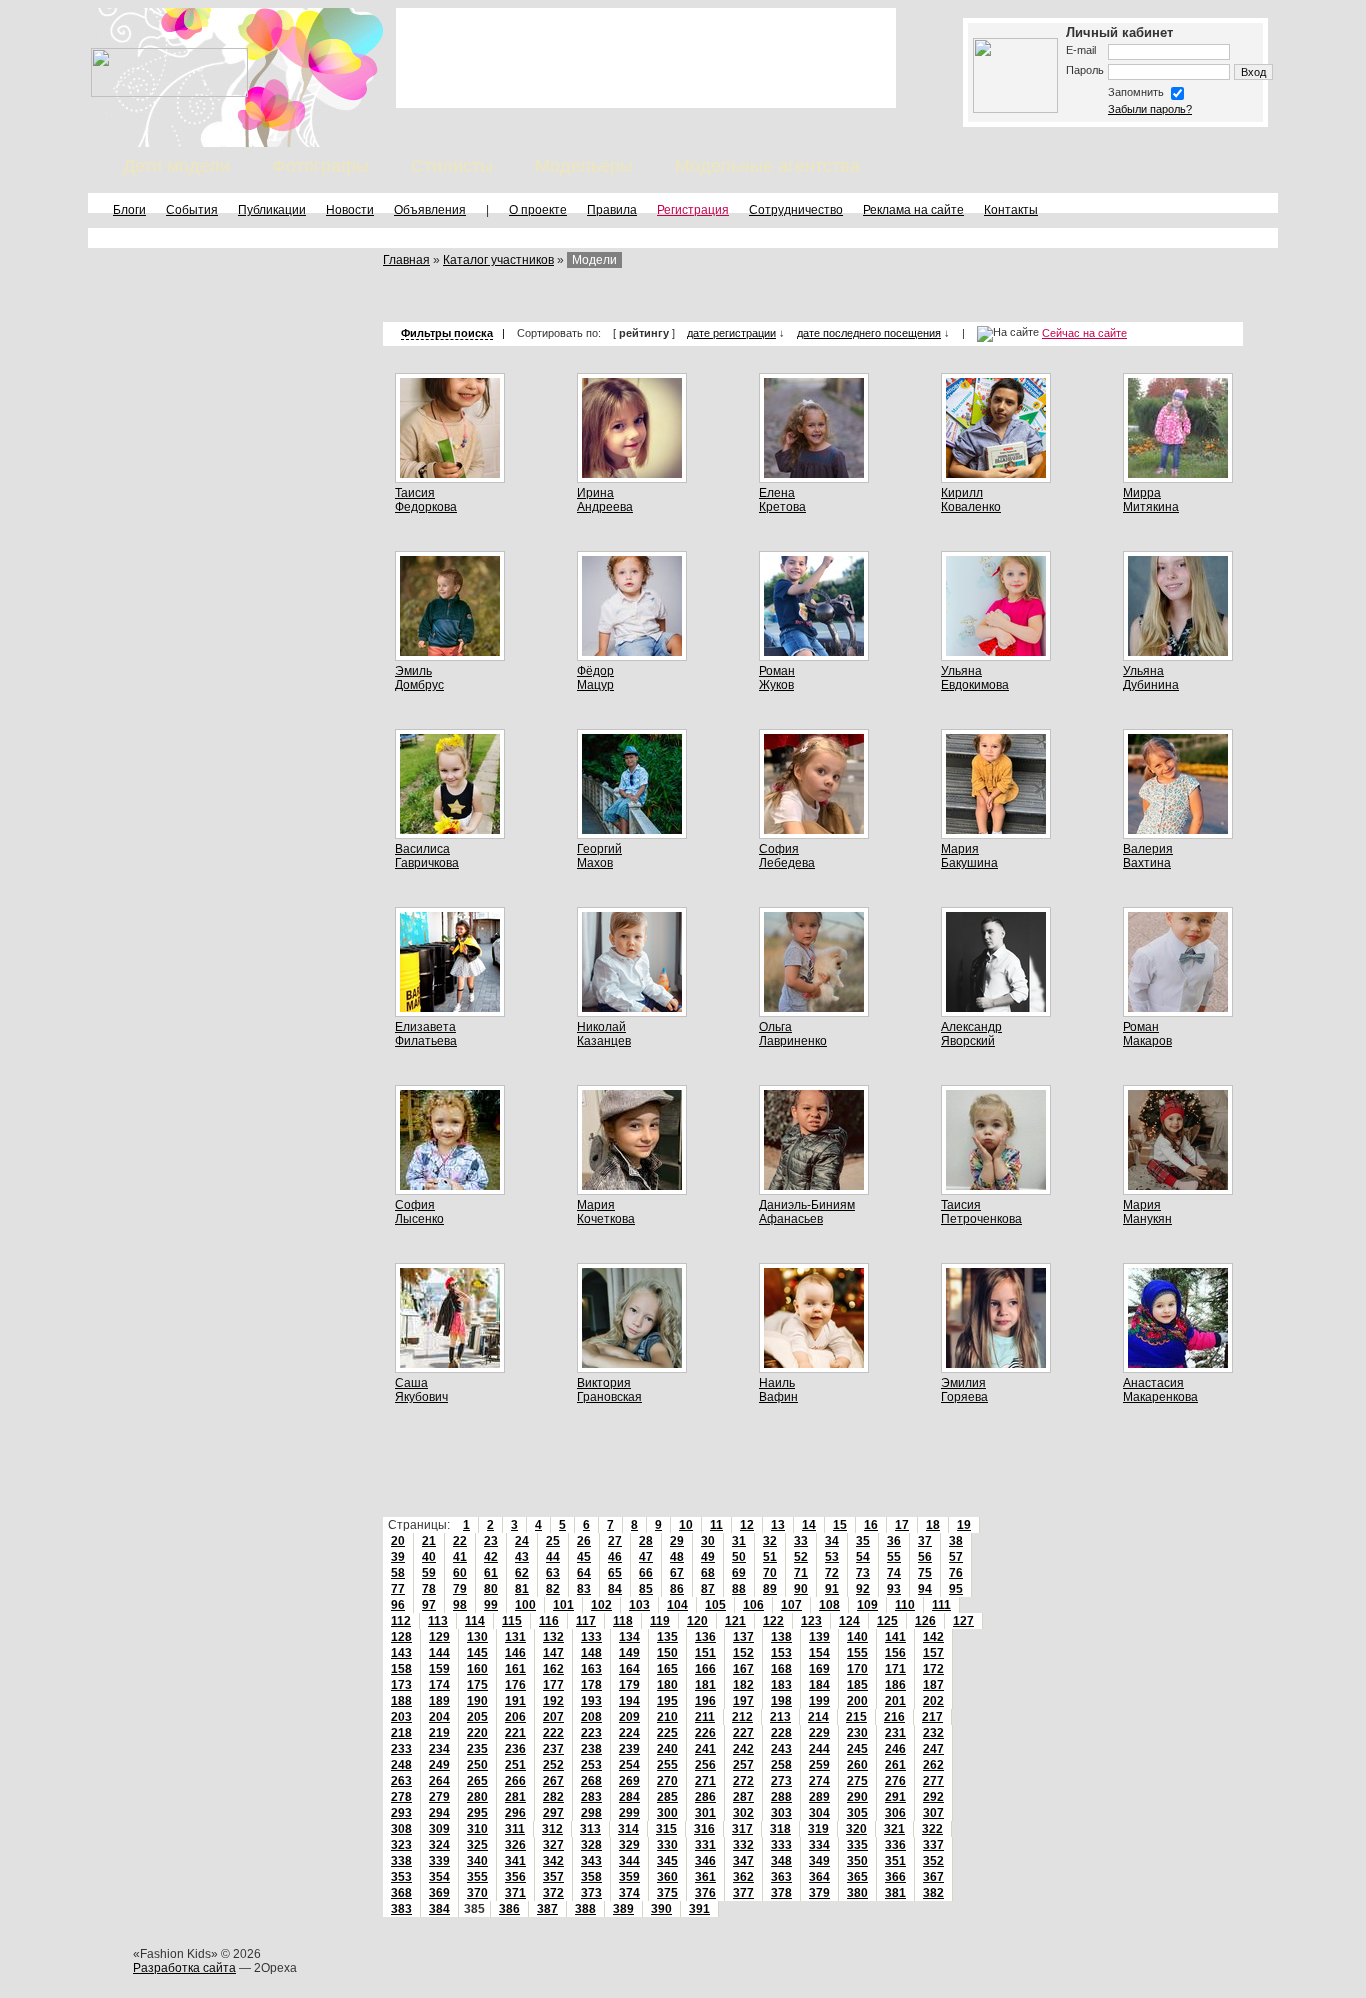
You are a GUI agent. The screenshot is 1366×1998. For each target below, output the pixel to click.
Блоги (129, 210)
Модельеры (584, 166)
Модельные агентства (767, 166)
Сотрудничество (796, 210)
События (192, 210)
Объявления (430, 210)
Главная (406, 260)
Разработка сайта (184, 1968)
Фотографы (320, 166)
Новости (350, 210)
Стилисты (452, 166)
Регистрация (693, 210)
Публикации (272, 210)
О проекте (538, 210)
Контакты (1011, 210)
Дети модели (176, 166)
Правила (612, 210)
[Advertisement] (646, 58)
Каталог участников (498, 260)
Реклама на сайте (913, 210)
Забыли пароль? (1150, 109)
